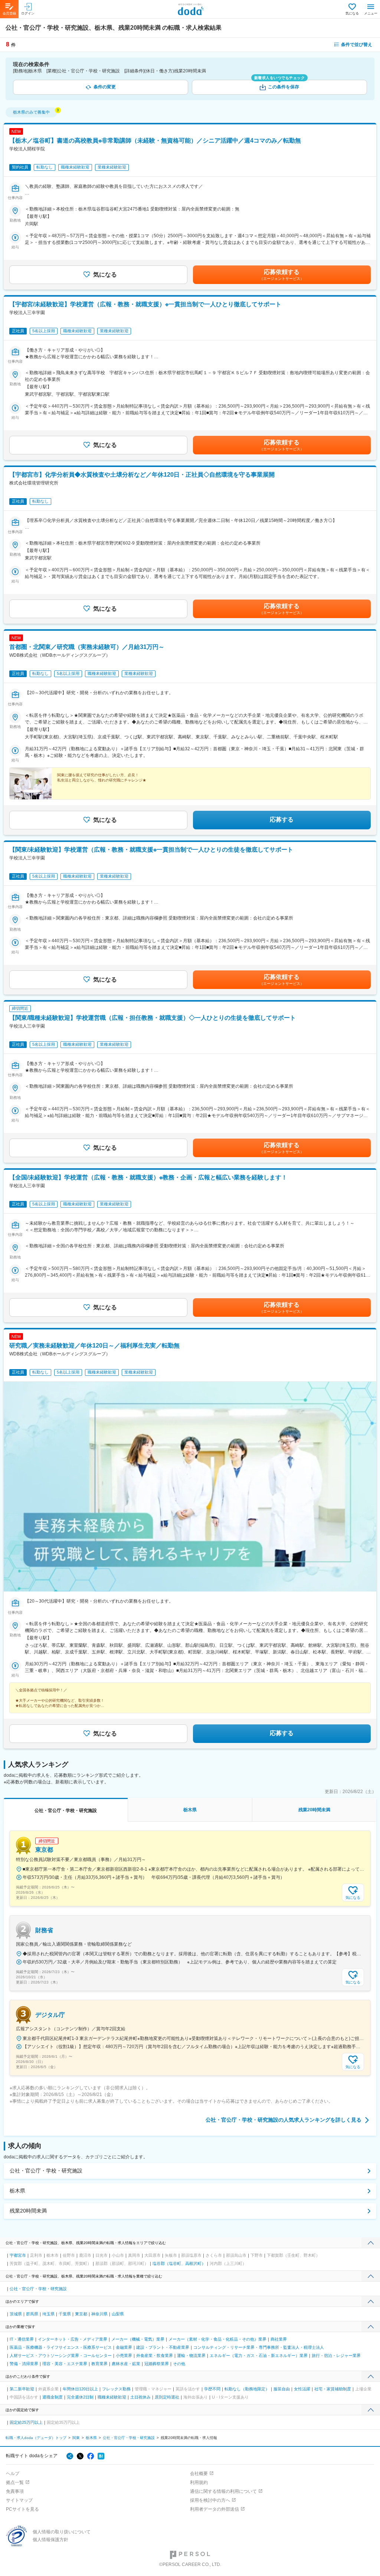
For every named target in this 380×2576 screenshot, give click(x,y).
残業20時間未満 (28, 2211)
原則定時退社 (167, 2397)
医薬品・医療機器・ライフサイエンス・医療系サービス (61, 2347)
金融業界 (124, 2347)
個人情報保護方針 (50, 2540)
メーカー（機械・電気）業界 (138, 2339)
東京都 (81, 2314)
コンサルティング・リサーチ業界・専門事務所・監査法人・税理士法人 (259, 2347)
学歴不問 (212, 2389)
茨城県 (16, 2314)
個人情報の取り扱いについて (62, 2532)
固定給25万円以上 (26, 2422)
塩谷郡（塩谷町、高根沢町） (179, 2263)
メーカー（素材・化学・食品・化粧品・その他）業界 (217, 2339)
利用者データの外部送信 (214, 2509)
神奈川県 (99, 2314)
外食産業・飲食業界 (155, 2355)
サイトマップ (19, 2500)
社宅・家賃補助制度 (333, 2389)
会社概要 (199, 2474)
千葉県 (65, 2314)
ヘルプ (13, 2474)
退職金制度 (53, 2397)
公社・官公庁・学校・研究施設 (46, 2171)
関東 (76, 2438)
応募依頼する (282, 275)
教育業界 (99, 2364)
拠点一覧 (15, 2482)
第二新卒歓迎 (22, 2389)
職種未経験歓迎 (112, 2397)
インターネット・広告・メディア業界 (73, 2339)
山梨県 (118, 2314)
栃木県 (17, 2191)
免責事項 (15, 2491)
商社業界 (279, 2339)
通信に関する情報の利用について (223, 2491)
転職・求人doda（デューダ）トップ (36, 2438)
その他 (179, 2364)
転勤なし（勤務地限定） (247, 2389)
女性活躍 (302, 2389)
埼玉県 (48, 2314)
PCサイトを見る (22, 2509)
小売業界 (124, 2355)
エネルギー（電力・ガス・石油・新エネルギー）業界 (259, 2355)
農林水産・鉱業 (126, 2364)
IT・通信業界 (22, 2339)
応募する (282, 820)
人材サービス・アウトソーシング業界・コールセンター (61, 2355)
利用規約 (199, 2482)
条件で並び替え (357, 45)
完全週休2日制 (80, 2397)
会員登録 (9, 13)
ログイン (28, 13)
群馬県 (32, 2314)
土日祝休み (140, 2397)
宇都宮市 (18, 2255)
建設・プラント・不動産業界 (163, 2347)
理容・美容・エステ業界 (65, 2364)
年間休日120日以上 (80, 2389)
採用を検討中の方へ (210, 2500)
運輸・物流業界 (191, 2355)
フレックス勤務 (116, 2389)
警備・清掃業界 (24, 2364)
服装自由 (282, 2389)
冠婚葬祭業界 (157, 2364)
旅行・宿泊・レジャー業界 (336, 2355)
